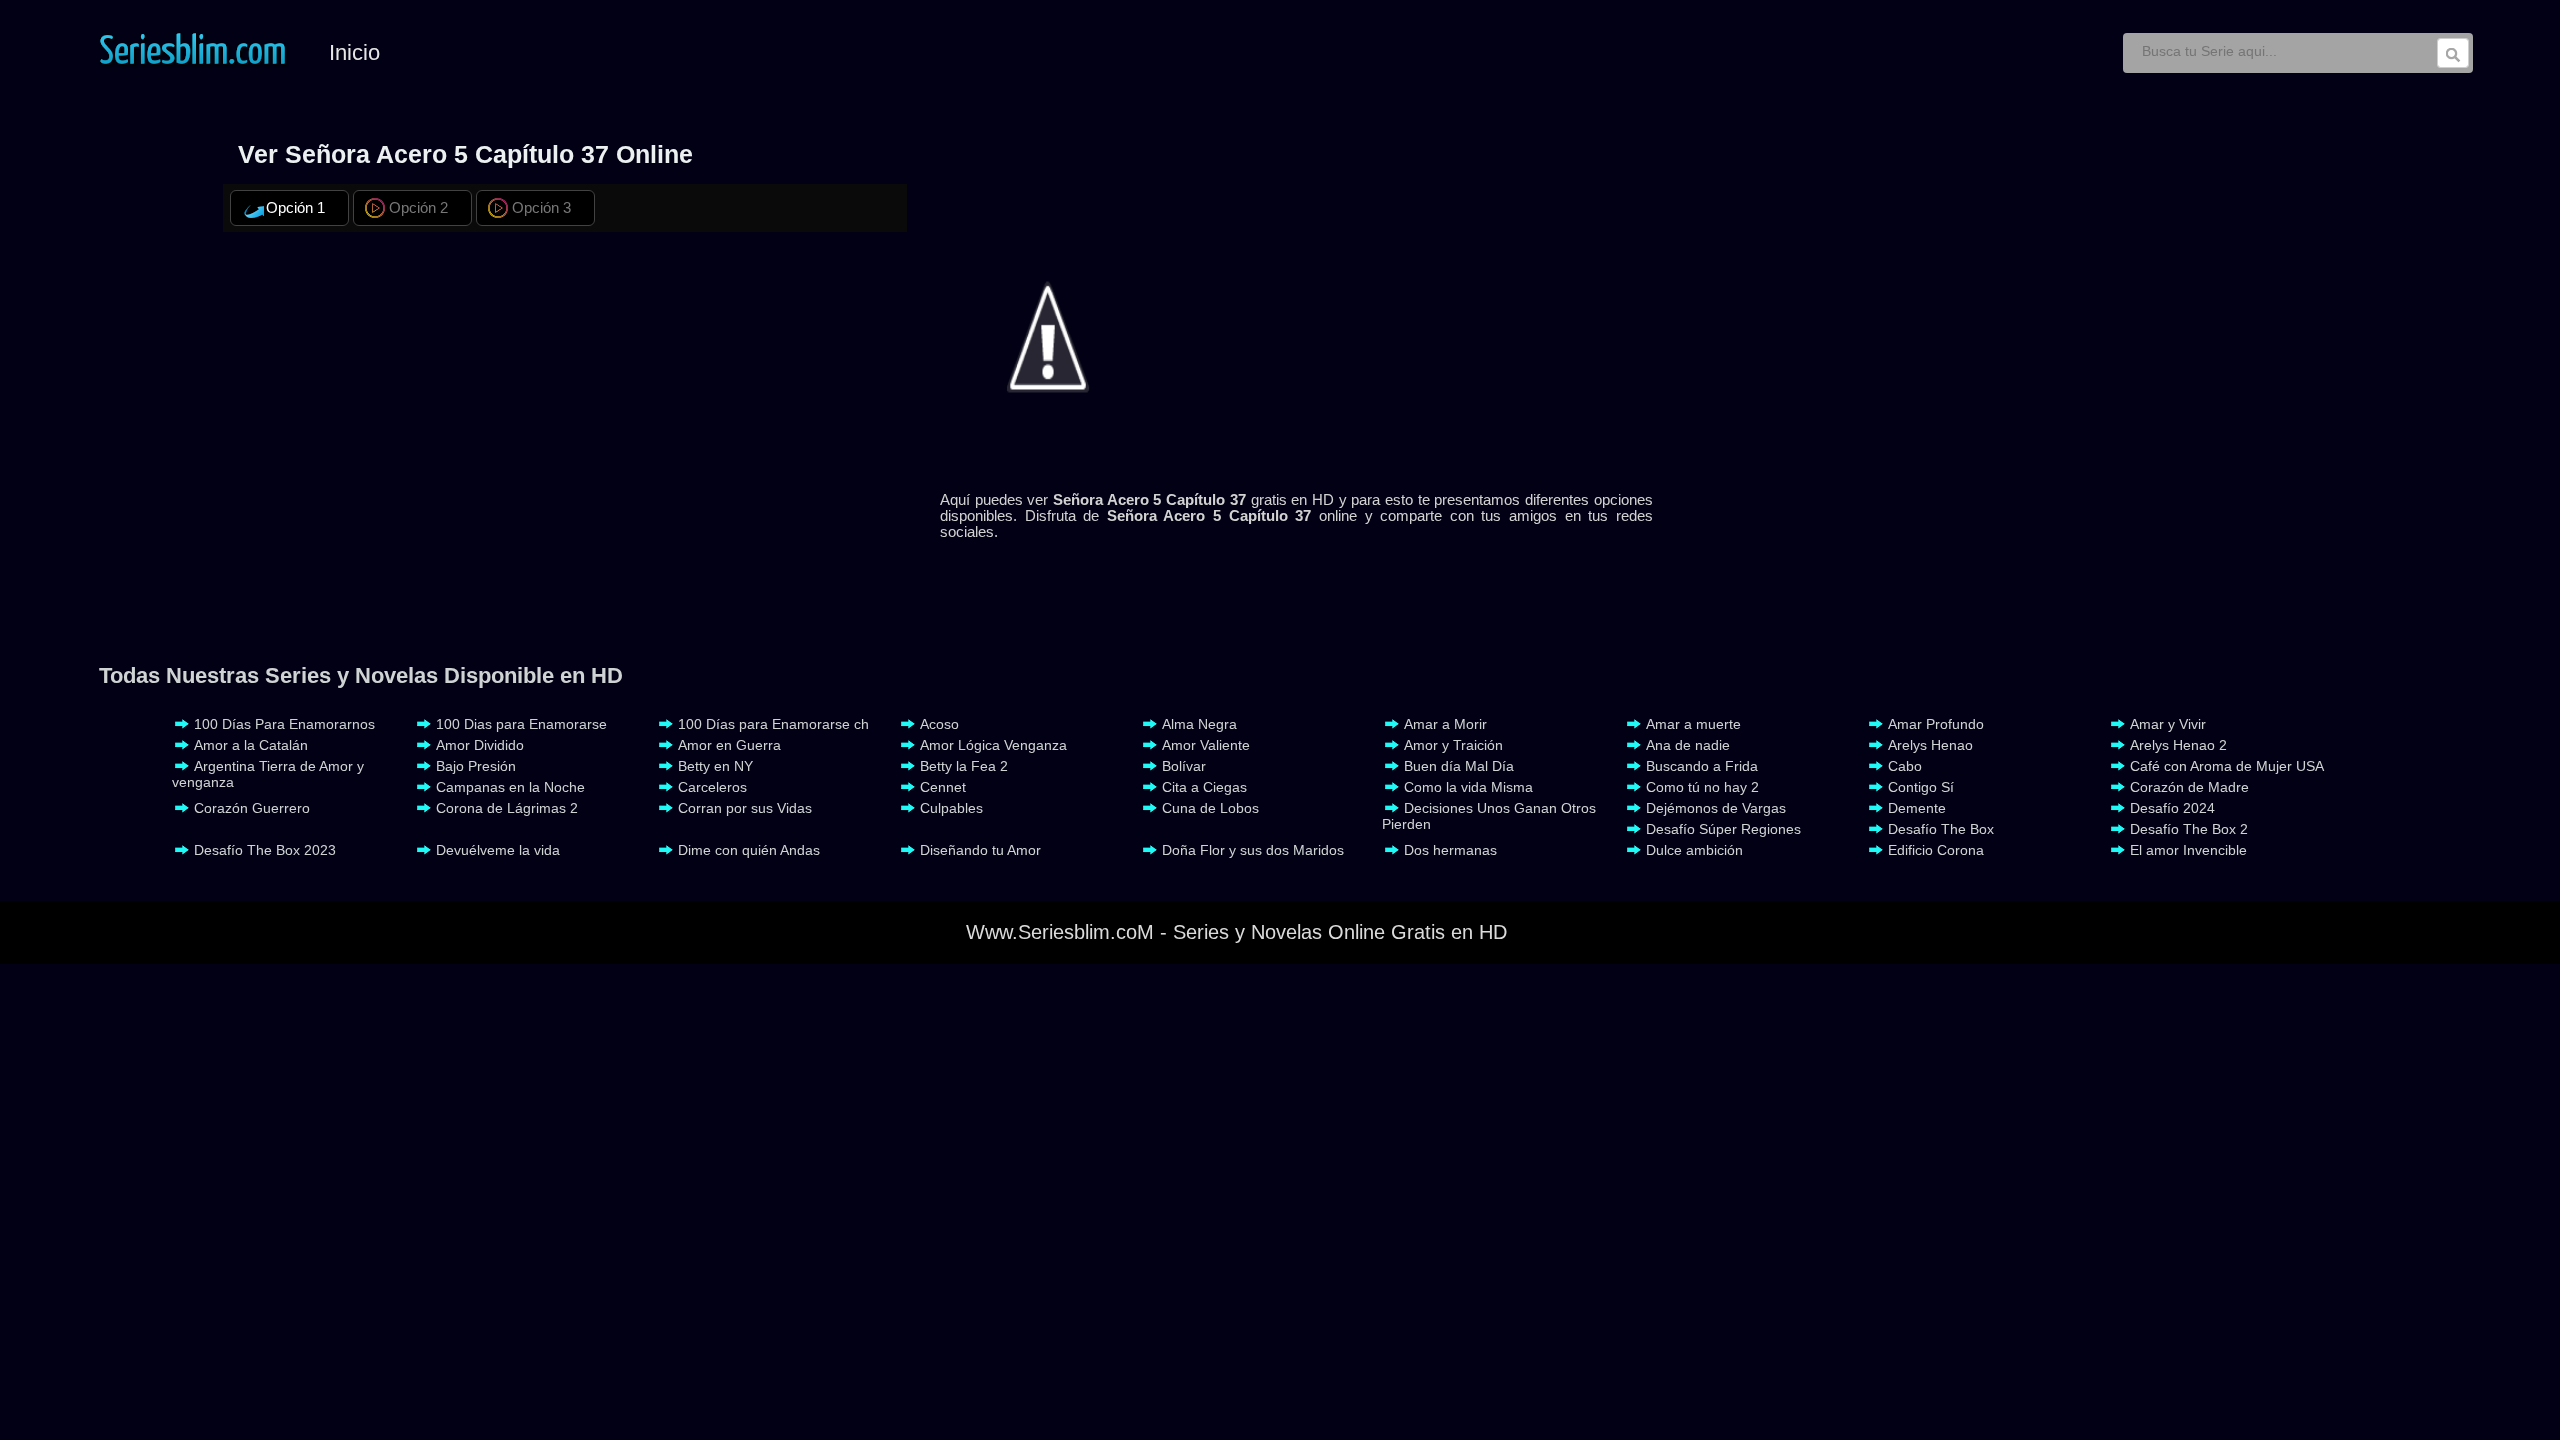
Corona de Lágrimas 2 (507, 808)
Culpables (951, 808)
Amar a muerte (1693, 724)
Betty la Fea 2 (964, 766)
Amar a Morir (1445, 724)
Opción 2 (418, 207)
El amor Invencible (2188, 850)
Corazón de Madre (2189, 787)
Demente (1917, 808)
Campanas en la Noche (510, 787)
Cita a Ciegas (1204, 787)
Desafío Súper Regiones (1723, 829)
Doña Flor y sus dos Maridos (1253, 850)
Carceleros (712, 787)
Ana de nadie (1688, 745)
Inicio (354, 52)
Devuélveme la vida (498, 850)
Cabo (1905, 766)
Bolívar (1184, 766)
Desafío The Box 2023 (265, 850)
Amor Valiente (1206, 745)
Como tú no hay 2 (1702, 787)
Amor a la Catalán (251, 745)
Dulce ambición (1694, 850)
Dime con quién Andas (749, 850)
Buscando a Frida (1702, 766)
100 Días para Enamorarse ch (773, 724)
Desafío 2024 (2172, 808)
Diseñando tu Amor (980, 850)
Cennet (943, 787)
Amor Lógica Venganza (993, 745)
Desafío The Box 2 (2189, 829)
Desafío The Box (1941, 829)
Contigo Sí (1921, 787)
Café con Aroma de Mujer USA (2227, 766)
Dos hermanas (1450, 850)
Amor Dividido (480, 745)
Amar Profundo (1936, 724)
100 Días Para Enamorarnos (284, 724)
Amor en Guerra (729, 745)
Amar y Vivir (2168, 724)
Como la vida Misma (1468, 787)
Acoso (939, 724)
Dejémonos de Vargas (1716, 808)
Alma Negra (1199, 724)
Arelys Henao (1930, 745)
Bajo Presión (476, 766)
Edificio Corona (1936, 850)
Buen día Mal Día (1459, 766)
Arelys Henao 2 (2178, 745)
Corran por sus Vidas (745, 808)
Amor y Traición (1453, 745)
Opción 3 (541, 207)
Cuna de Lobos (1210, 808)
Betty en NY (715, 766)
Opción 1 (295, 207)
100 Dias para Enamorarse (521, 724)
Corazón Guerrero (252, 808)
